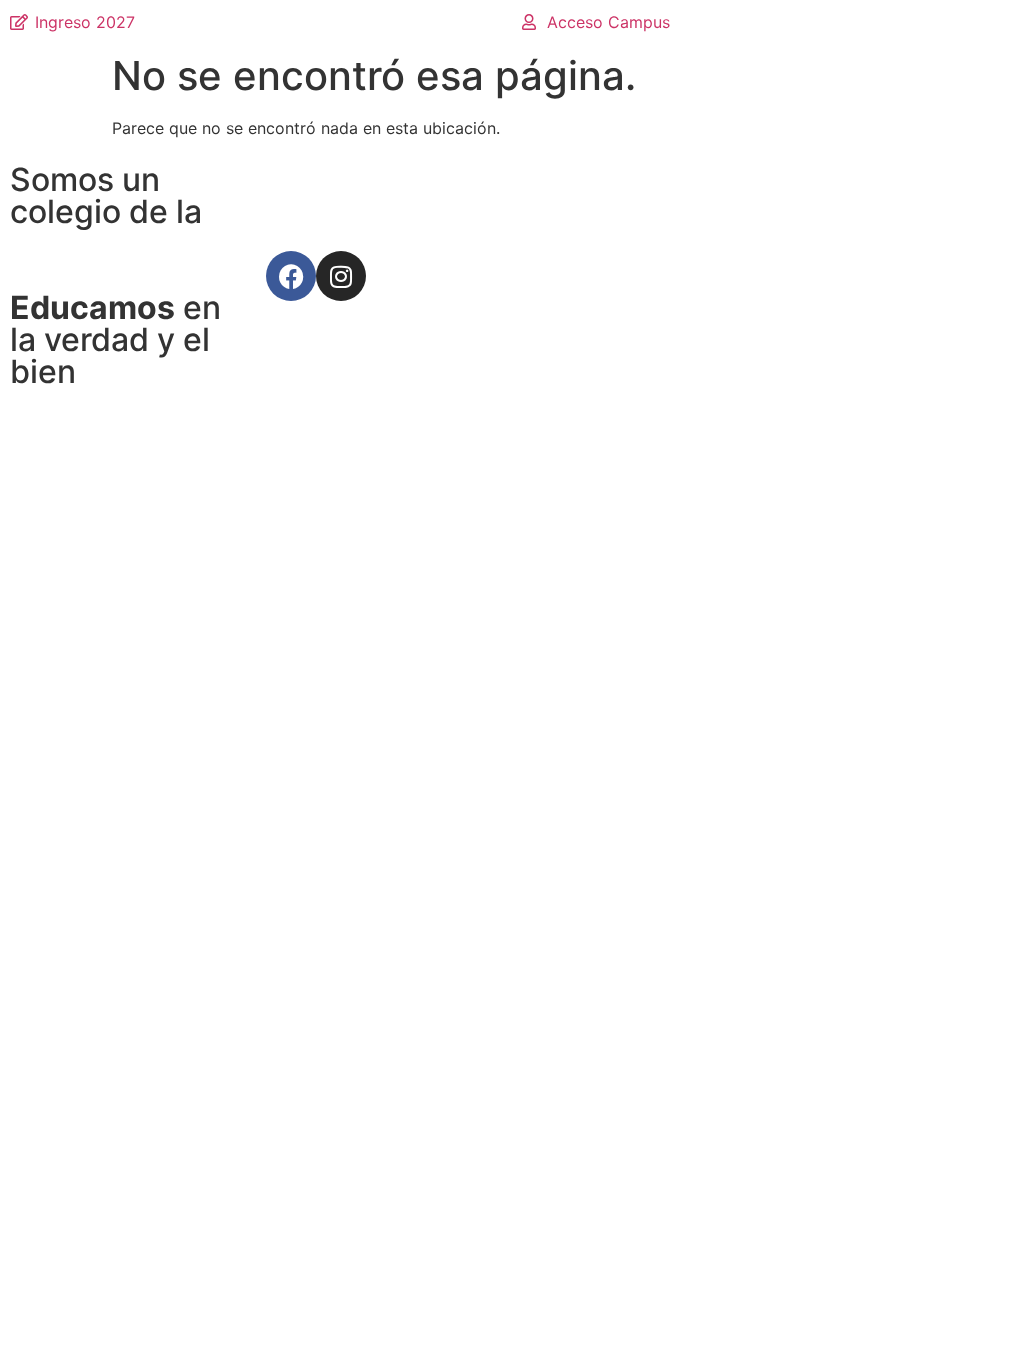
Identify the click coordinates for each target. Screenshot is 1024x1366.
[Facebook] (291, 276)
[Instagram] (341, 276)
